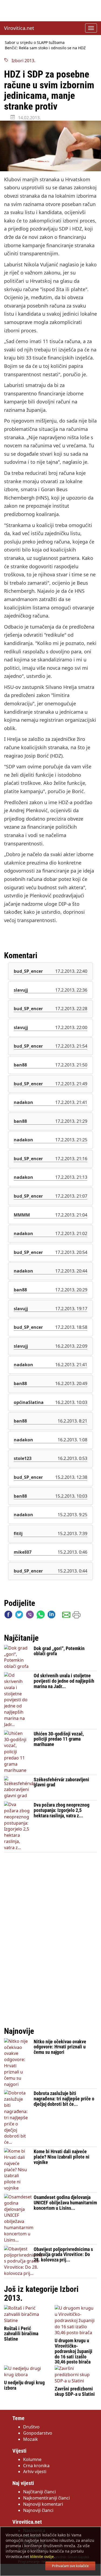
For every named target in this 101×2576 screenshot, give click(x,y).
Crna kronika (36, 2466)
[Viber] (30, 1616)
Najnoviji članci (38, 2510)
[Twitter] (19, 1616)
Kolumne (32, 2459)
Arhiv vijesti (35, 2472)
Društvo (31, 2427)
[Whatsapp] (41, 1616)
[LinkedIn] (51, 1616)
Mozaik (31, 2439)
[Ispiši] (76, 1616)
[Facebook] (8, 1616)
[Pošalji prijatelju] (66, 1616)
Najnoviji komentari (43, 2504)
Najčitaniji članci (39, 2492)
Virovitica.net (19, 28)
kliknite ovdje (42, 2556)
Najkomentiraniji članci (46, 2498)
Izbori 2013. (22, 61)
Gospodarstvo (38, 2433)
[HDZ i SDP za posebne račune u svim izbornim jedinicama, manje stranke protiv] (50, 146)
